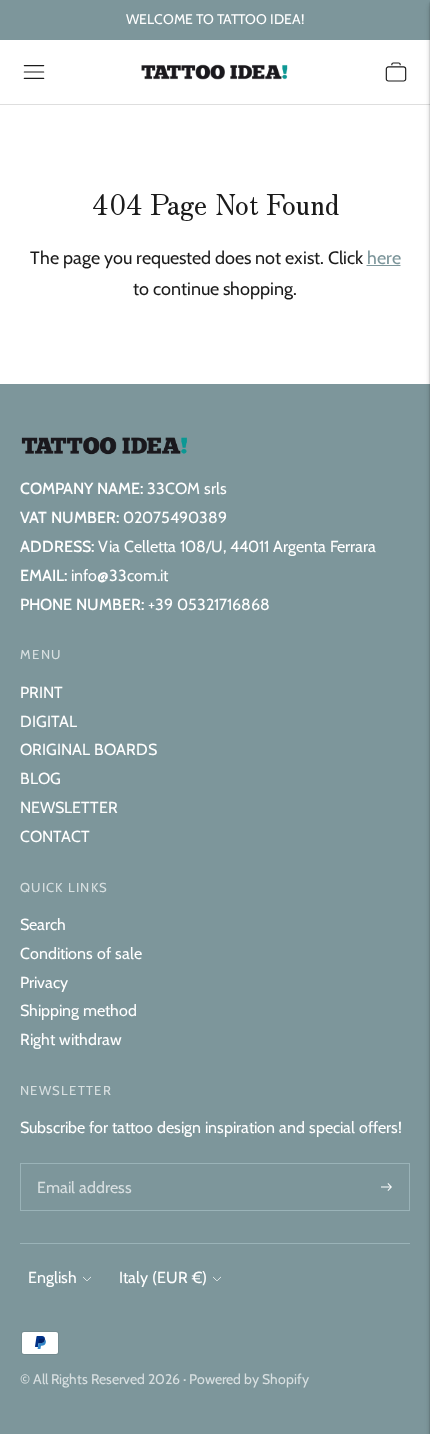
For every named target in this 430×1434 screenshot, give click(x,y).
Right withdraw (71, 1039)
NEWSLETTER (69, 807)
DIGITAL (48, 721)
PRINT (41, 692)
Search (43, 924)
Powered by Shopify (249, 1379)
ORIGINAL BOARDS (88, 749)
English (52, 1277)
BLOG (40, 778)
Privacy (44, 982)
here (384, 258)
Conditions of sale (81, 953)
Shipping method (78, 1010)
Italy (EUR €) (163, 1277)
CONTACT (55, 836)
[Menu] (34, 72)
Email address (81, 1165)
